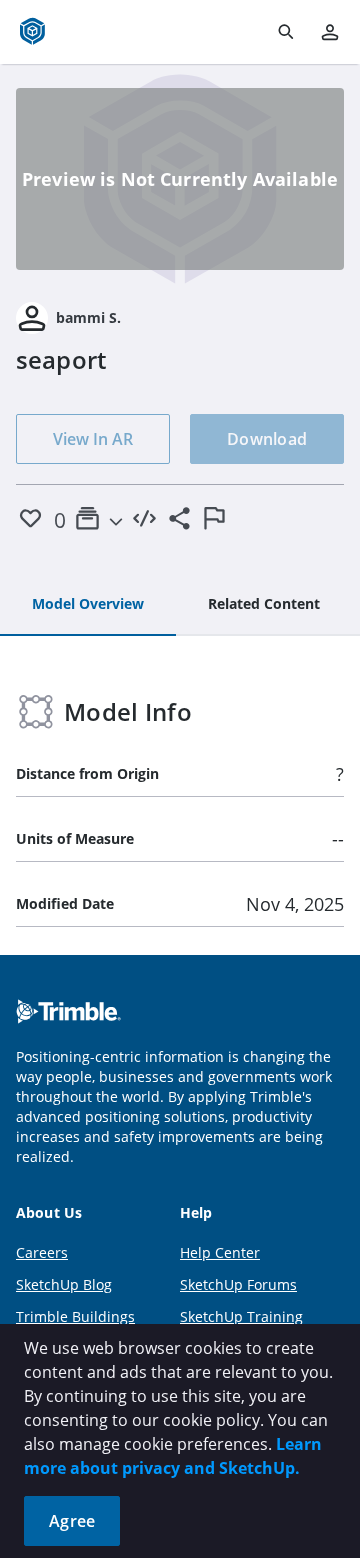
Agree (72, 1521)
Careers (42, 1252)
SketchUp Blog (64, 1284)
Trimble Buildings (75, 1316)
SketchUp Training (241, 1316)
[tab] (88, 605)
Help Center (220, 1252)
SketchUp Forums (238, 1284)
